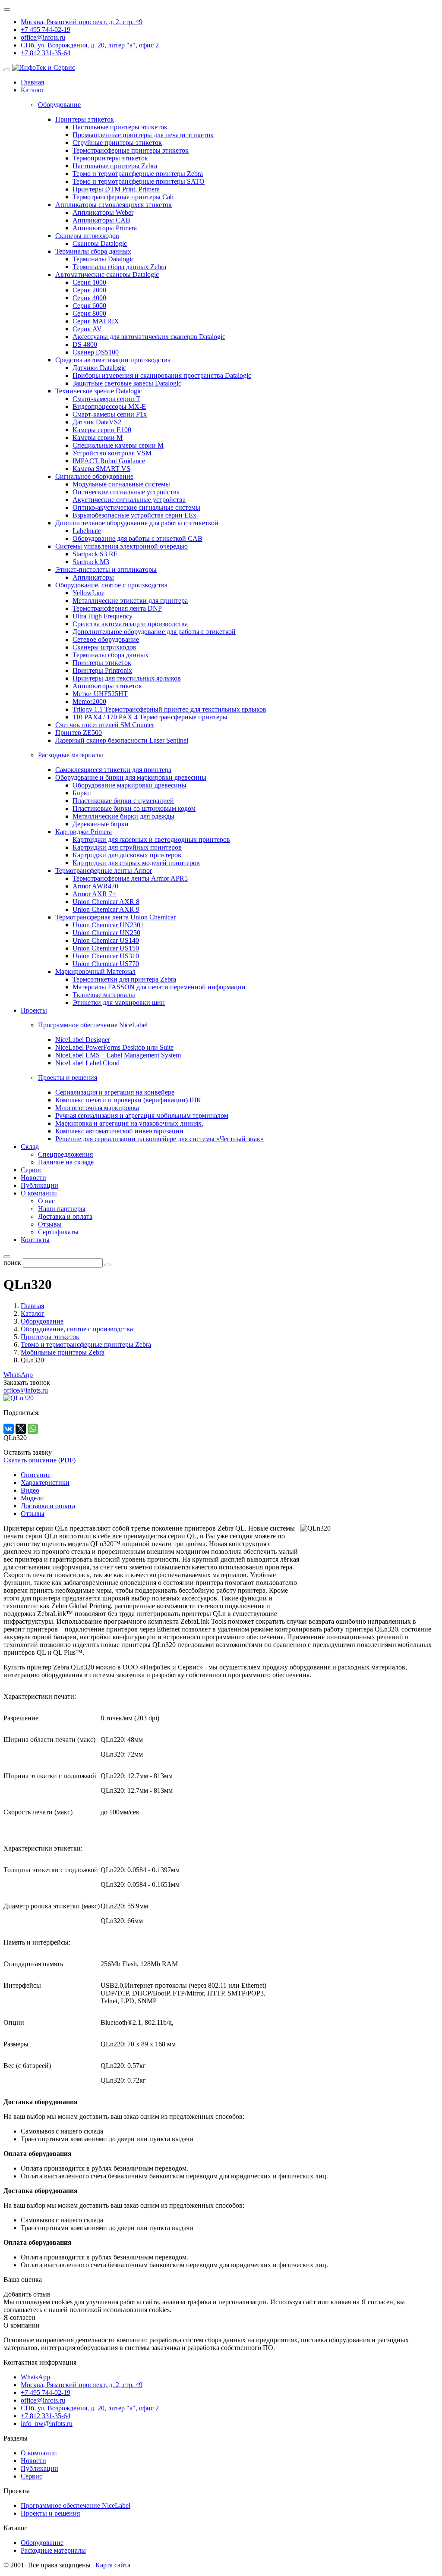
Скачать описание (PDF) (39, 1460)
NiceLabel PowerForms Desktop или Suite (114, 1047)
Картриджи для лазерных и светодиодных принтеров (151, 839)
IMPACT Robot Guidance (109, 461)
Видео (30, 1490)
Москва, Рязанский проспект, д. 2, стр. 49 (82, 22)
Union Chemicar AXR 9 (106, 909)
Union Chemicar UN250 (106, 933)
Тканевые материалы (104, 995)
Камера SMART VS (101, 469)
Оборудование (42, 2543)
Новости (33, 1178)
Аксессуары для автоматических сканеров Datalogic (149, 337)
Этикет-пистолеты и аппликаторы (106, 569)
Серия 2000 (89, 290)
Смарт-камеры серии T (106, 399)
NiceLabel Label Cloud (87, 1063)
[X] (21, 1429)
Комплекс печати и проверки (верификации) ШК (128, 1100)
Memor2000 (89, 701)
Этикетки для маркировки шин (119, 1002)
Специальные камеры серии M (118, 445)
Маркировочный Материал (95, 971)
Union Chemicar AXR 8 (106, 902)
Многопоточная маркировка (97, 1108)
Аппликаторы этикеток (107, 686)
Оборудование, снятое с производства (111, 585)
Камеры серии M (98, 438)
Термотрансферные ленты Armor (104, 871)
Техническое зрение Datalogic (99, 391)
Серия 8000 (89, 313)
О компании (39, 1193)
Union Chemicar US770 (106, 964)
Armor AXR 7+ (94, 894)
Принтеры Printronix (102, 670)
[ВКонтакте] (9, 1429)
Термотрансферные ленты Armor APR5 (130, 878)
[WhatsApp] (33, 1429)
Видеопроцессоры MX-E (109, 406)
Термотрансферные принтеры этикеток (131, 150)
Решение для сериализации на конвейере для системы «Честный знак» (159, 1139)
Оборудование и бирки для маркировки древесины (131, 777)
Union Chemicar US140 (106, 940)
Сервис (32, 1170)
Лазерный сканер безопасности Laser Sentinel (122, 740)
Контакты (35, 1240)
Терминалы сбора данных (93, 251)
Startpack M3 (91, 562)
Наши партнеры (62, 1209)
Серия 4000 (89, 298)
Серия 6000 (89, 306)
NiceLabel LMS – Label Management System (118, 1055)
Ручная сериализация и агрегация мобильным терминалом (142, 1115)
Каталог (33, 90)
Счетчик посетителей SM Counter (105, 725)
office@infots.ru (43, 37)
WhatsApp (18, 1375)
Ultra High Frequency (103, 616)
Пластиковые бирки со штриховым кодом (134, 808)
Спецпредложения (65, 1154)
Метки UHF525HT (100, 694)
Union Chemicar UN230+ (108, 925)
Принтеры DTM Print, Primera (116, 189)
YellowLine (88, 593)
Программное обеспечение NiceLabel (76, 2505)
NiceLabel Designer (83, 1040)
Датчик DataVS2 (97, 422)
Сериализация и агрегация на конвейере (115, 1092)
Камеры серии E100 (102, 430)
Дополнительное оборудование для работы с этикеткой (137, 523)
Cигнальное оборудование (94, 476)
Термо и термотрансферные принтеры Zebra (138, 174)
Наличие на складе (66, 1162)
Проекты (34, 1010)
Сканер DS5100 (96, 352)
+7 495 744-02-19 (46, 30)
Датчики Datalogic (99, 368)
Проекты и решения (50, 2513)
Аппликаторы (93, 577)
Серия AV (87, 329)
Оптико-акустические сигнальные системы (136, 507)
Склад (30, 1147)
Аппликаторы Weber (103, 212)
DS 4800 (85, 344)
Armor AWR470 (95, 886)
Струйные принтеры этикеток (117, 143)
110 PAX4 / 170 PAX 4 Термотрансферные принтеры (150, 717)
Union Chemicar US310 (106, 956)
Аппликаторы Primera (105, 228)
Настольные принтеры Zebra (115, 166)
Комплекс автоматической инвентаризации (119, 1131)
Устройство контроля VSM (112, 453)
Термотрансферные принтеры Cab (123, 197)
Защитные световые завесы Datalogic (127, 383)
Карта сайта (113, 2565)
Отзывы (50, 1224)
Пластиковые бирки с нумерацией (123, 801)
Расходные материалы (53, 2550)
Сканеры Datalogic (100, 243)
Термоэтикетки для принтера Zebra (124, 979)
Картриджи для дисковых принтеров (127, 855)
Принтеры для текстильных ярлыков (127, 678)
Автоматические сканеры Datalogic (107, 275)
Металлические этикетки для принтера (130, 601)
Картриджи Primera (84, 832)
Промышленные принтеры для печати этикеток (143, 135)
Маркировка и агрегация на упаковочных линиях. (129, 1123)
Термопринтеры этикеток (110, 158)
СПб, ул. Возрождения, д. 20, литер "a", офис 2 (90, 45)
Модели (32, 1498)
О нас (46, 1201)
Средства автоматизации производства (113, 360)
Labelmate (87, 531)
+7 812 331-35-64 (46, 53)
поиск (12, 1263)
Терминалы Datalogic (103, 259)
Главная (32, 82)
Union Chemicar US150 (106, 948)
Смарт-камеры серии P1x (110, 414)
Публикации (39, 1185)
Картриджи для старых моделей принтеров (136, 863)
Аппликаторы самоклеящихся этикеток (114, 205)
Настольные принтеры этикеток (120, 127)
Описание (36, 1475)
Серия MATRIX (96, 321)
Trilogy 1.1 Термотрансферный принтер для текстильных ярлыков (169, 709)
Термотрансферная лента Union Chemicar (115, 917)
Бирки (82, 793)
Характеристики (45, 1483)
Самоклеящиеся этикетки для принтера (113, 770)
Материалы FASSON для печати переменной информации (159, 987)
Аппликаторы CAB (101, 220)
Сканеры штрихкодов (87, 236)
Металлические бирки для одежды (123, 816)
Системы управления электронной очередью (122, 546)
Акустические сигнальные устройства (129, 500)
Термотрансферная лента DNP (117, 608)
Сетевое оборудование (106, 639)
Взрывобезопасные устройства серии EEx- (136, 515)
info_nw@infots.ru (47, 2424)
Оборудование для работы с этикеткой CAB (137, 538)
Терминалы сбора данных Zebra (119, 267)
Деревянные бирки (101, 824)
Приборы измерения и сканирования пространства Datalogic (162, 375)
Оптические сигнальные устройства (126, 492)
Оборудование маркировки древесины (129, 785)
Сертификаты (58, 1232)
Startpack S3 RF (95, 554)
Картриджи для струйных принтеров (127, 847)
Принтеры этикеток (85, 119)
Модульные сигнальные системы (121, 484)
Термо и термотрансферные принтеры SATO (139, 181)
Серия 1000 (89, 282)
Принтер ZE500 (79, 733)
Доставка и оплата (65, 1216)
